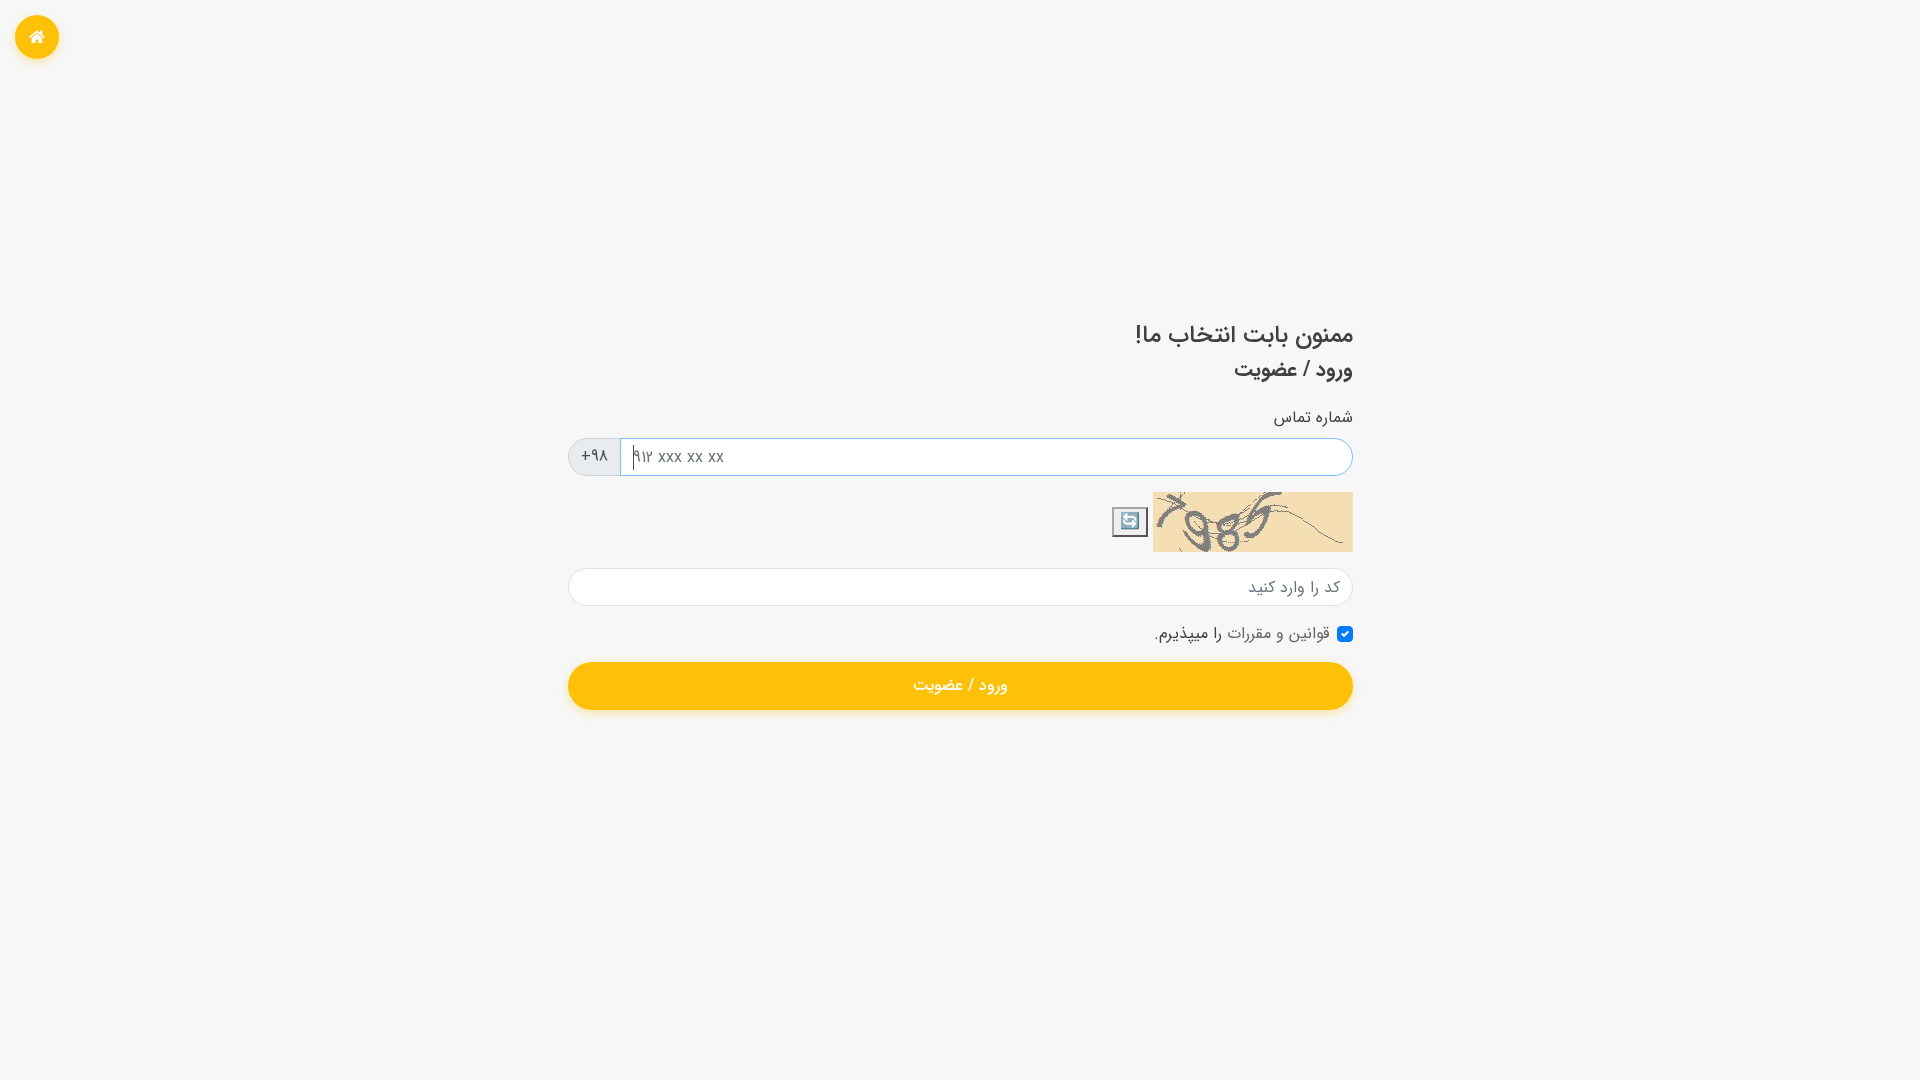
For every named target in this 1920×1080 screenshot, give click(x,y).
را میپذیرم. (1241, 634)
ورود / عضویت (960, 685)
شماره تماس (1313, 418)
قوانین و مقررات (1275, 633)
